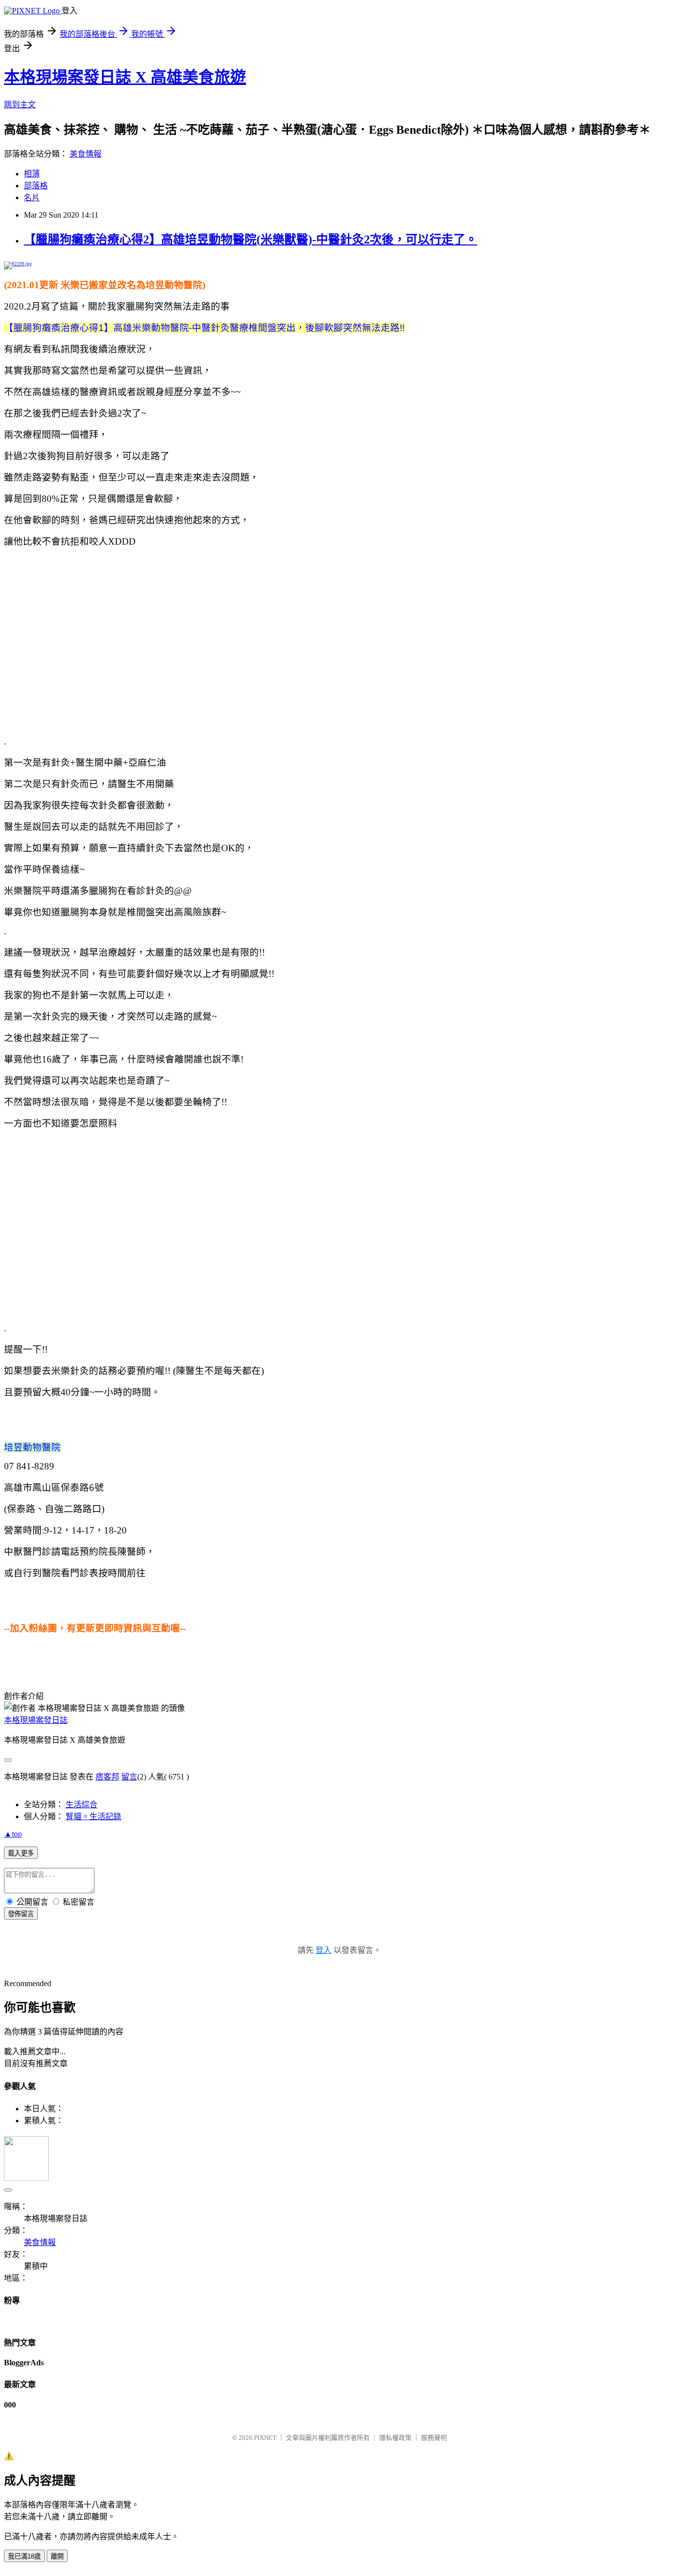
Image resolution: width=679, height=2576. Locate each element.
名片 (32, 198)
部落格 (36, 186)
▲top (13, 1834)
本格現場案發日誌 (36, 1720)
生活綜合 (82, 1805)
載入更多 (21, 1853)
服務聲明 (434, 2438)
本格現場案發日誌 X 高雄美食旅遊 (125, 77)
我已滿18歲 (24, 2556)
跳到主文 (20, 105)
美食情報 (85, 154)
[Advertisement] (339, 642)
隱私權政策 (395, 2438)
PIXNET (265, 2438)
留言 (129, 1777)
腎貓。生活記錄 (93, 1816)
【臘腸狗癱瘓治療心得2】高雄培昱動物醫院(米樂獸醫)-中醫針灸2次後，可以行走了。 (251, 240)
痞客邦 (107, 1777)
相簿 (32, 174)
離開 (57, 2556)
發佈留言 (21, 1914)
